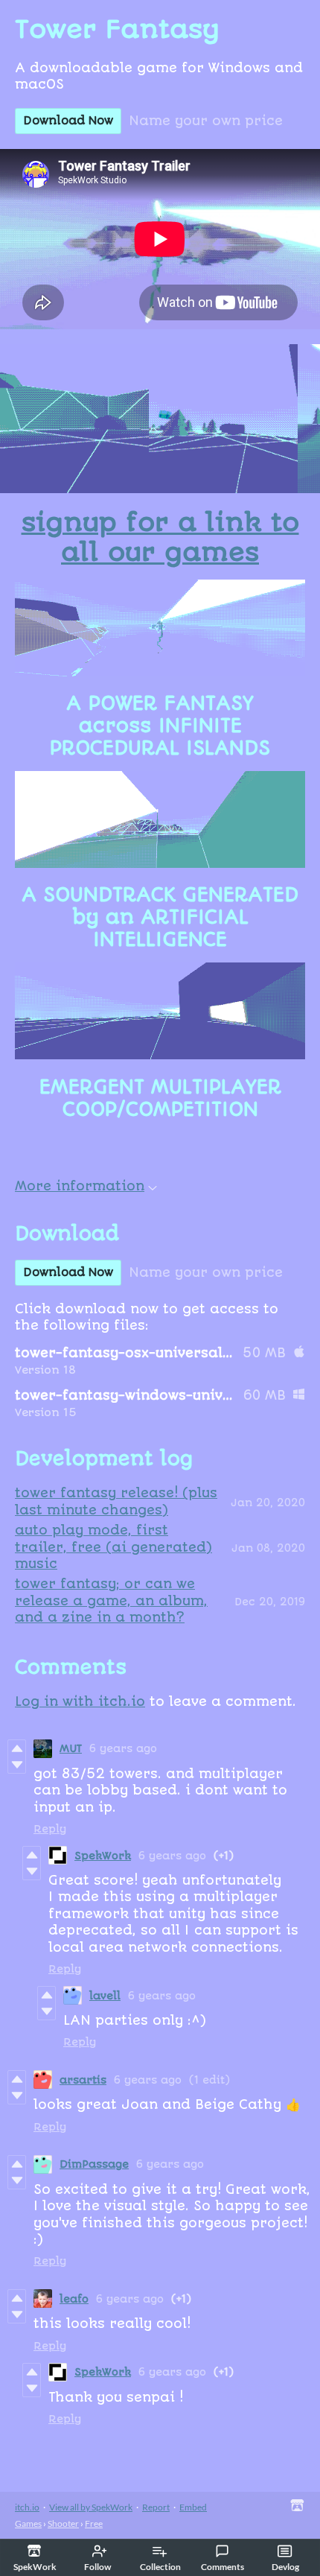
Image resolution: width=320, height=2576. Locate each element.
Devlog (285, 2567)
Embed (193, 2507)
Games (28, 2523)
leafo (74, 2299)
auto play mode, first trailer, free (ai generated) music (113, 1547)
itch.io (27, 2507)
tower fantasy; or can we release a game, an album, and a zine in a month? (111, 1601)
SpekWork (103, 1856)
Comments (223, 2567)
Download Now (68, 121)
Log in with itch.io (80, 1701)
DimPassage (94, 2164)
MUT (71, 1748)
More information (80, 1186)
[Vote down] (17, 1765)
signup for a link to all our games (160, 538)
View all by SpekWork (91, 2507)
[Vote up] (17, 1748)
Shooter (63, 2523)
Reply (50, 1829)
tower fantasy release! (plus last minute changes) (116, 1501)
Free (94, 2523)
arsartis (83, 2080)
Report (156, 2507)
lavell (105, 1996)
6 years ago (123, 1748)
